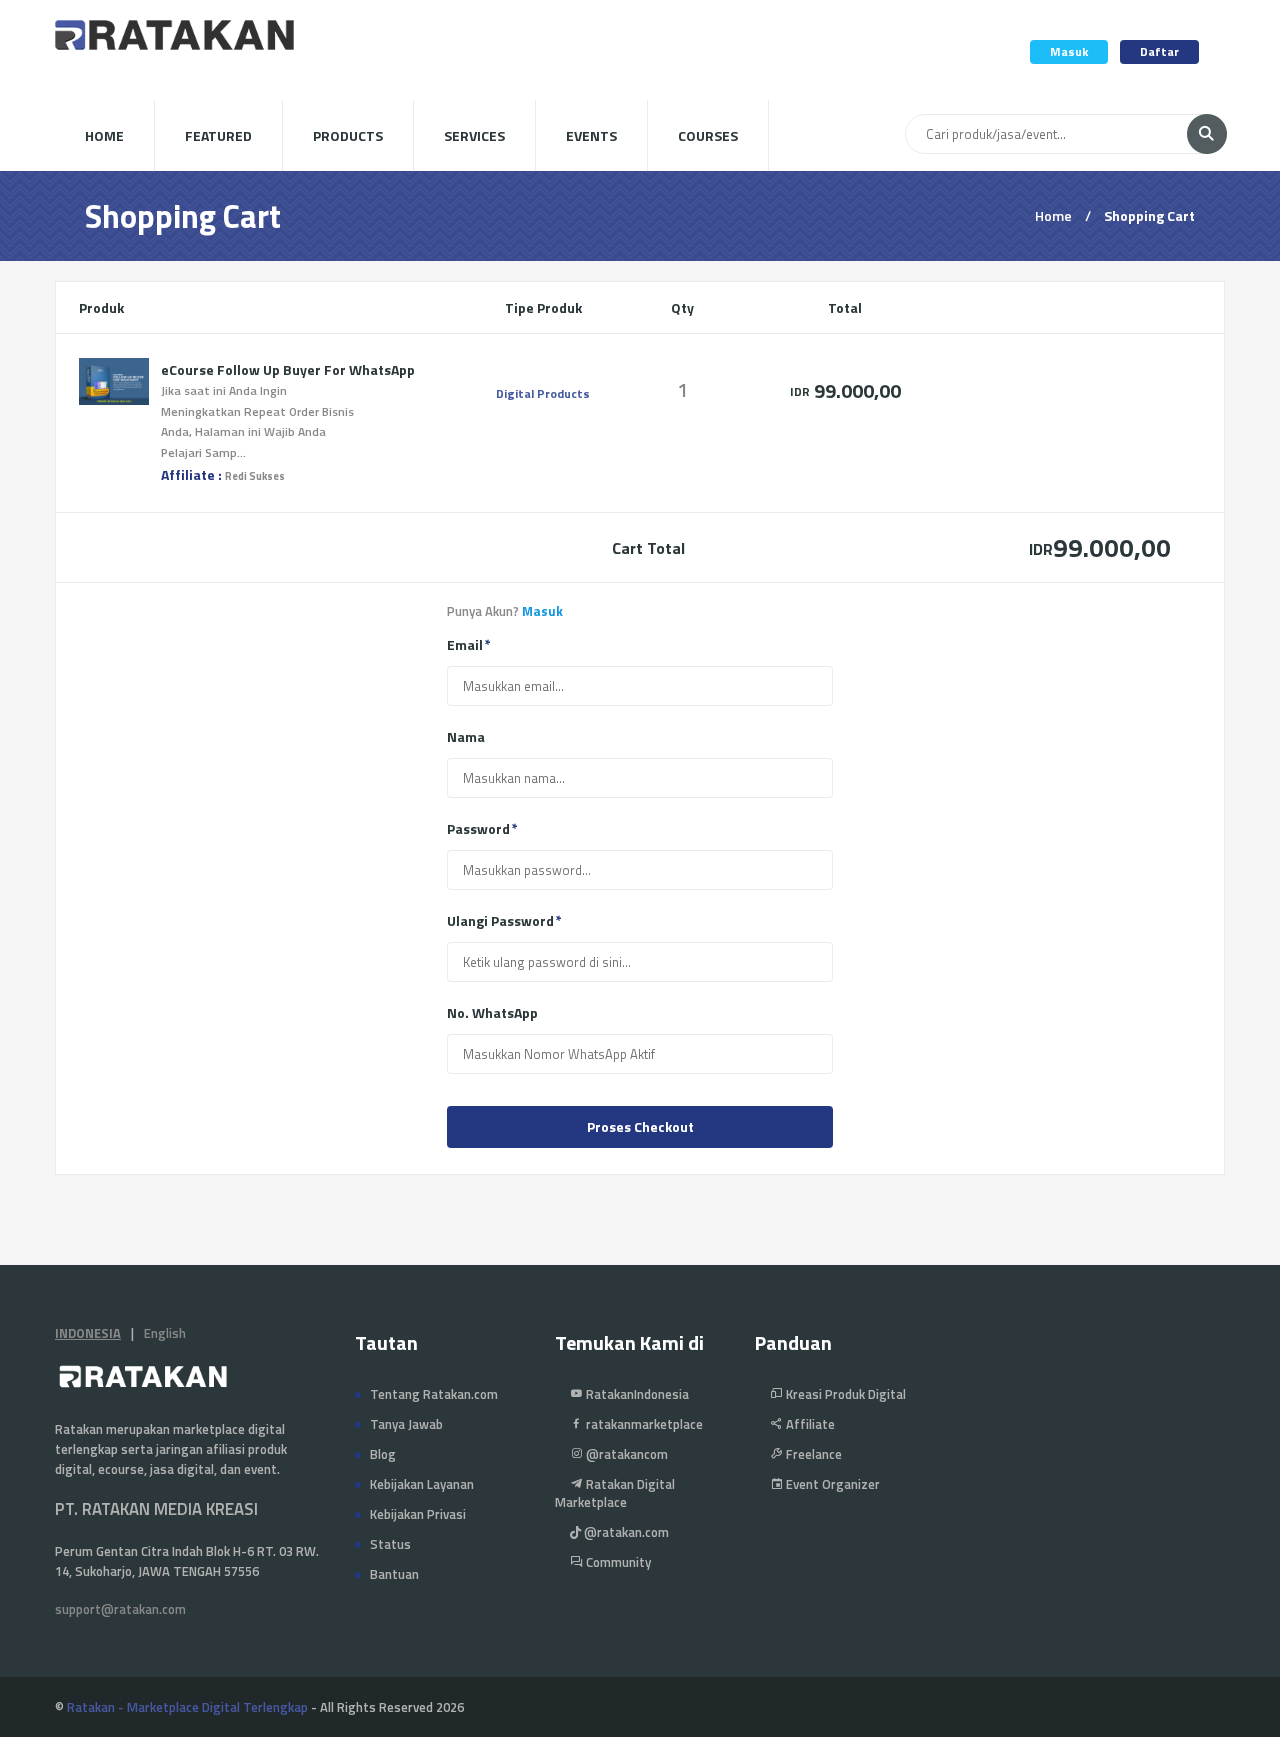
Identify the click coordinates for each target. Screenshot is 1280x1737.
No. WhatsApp (492, 1013)
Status (390, 1544)
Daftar (1159, 51)
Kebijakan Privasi (418, 1514)
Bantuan (394, 1574)
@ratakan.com (625, 1532)
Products (348, 135)
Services (474, 135)
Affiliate (809, 1424)
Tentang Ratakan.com (434, 1394)
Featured (218, 135)
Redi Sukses (255, 476)
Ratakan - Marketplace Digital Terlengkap (187, 1707)
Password (478, 829)
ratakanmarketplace (643, 1424)
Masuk (1069, 51)
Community (617, 1562)
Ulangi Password (500, 921)
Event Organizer (831, 1484)
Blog (383, 1454)
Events (591, 135)
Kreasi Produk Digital (844, 1394)
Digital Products (543, 393)
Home (104, 135)
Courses (708, 135)
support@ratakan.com (120, 1609)
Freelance (812, 1454)
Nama (466, 737)
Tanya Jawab (406, 1424)
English (165, 1333)
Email (465, 645)
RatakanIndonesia (636, 1394)
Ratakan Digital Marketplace (615, 1493)
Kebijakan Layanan (422, 1484)
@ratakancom (625, 1454)
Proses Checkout (640, 1126)
